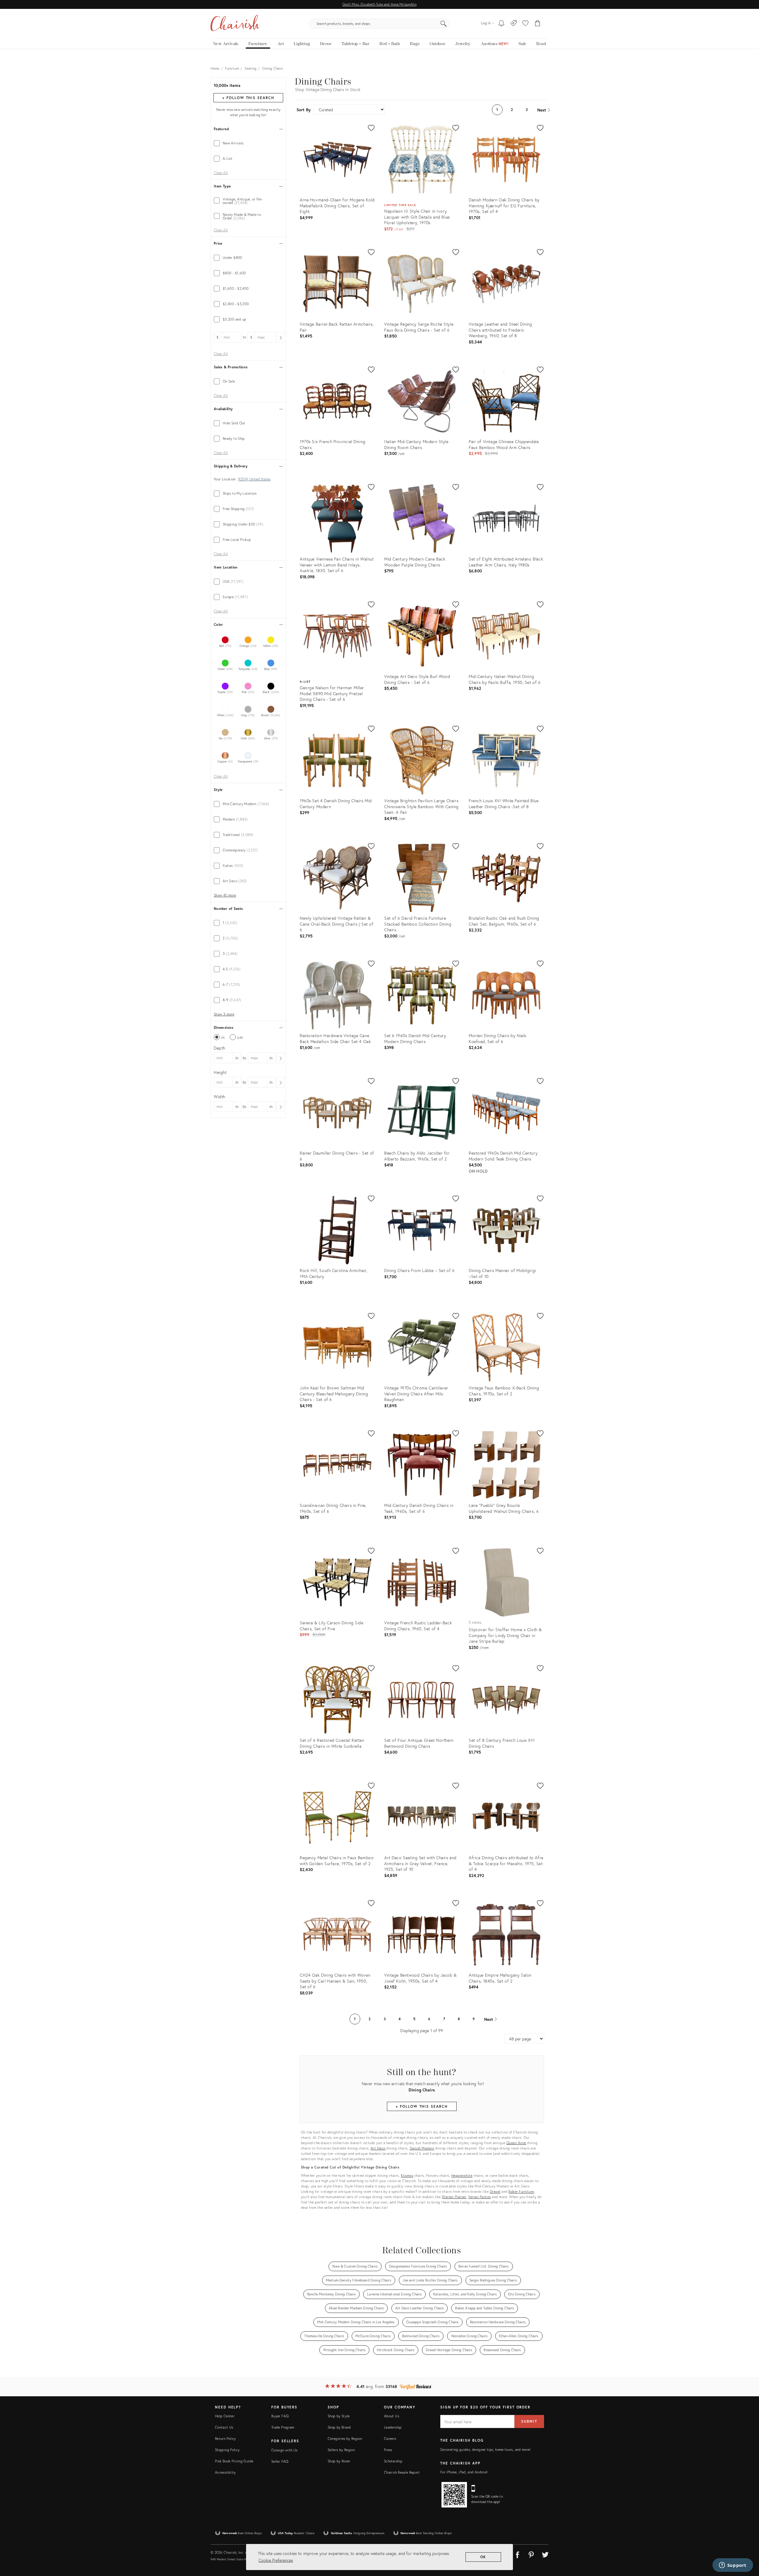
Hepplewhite (462, 2175)
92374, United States (254, 479)
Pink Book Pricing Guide (234, 2461)
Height (220, 1072)
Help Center (225, 2416)
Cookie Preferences (276, 2560)
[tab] (248, 143)
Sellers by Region (341, 2450)
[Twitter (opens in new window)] (545, 2554)
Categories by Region (345, 2439)
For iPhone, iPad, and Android (464, 2472)
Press (388, 2450)
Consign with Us (284, 2450)
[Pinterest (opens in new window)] (531, 2554)
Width (220, 1097)
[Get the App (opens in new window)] (454, 2495)
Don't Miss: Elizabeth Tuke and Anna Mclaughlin (379, 4)
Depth (220, 1048)
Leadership (393, 2427)
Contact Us (224, 2427)
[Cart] (538, 24)
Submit (529, 2421)
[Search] (444, 24)
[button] (525, 24)
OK (483, 2557)
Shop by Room (339, 2461)
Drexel (495, 2191)
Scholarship (393, 2461)
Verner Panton (480, 2197)
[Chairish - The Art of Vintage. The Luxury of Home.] (235, 24)
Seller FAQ (280, 2461)
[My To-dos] (502, 24)
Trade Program (283, 2427)
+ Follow (248, 98)
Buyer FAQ (280, 2416)
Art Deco (378, 2148)
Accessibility (225, 2472)
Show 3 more (224, 1014)
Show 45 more (225, 895)
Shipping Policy (227, 2450)
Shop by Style (339, 2416)
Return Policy (225, 2439)
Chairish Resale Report (402, 2472)
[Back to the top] (747, 2545)
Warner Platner (454, 2197)
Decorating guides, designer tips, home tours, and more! (485, 2450)
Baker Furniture (521, 2191)
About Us (392, 2416)
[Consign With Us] (514, 24)
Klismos (407, 2175)
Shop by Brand (339, 2427)
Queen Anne (516, 2143)
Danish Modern (422, 2148)
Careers (390, 2439)
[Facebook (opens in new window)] (517, 2554)
